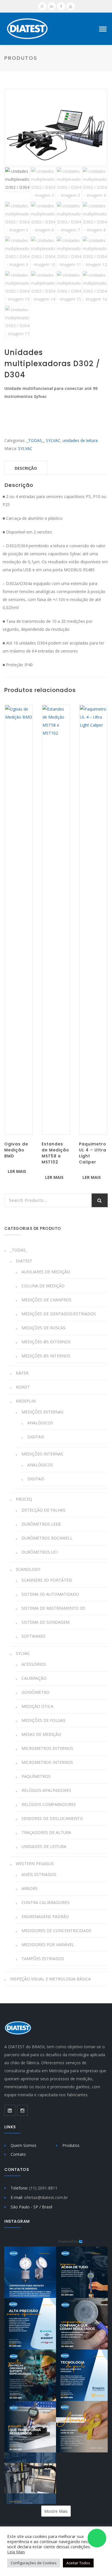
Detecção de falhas (44, 1510)
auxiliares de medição (46, 1272)
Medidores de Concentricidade (56, 1930)
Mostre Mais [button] (56, 2511)
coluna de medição (43, 1286)
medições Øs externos (46, 1342)
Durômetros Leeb (41, 1524)
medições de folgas (44, 1720)
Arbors (30, 1888)
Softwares (33, 1636)
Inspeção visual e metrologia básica (50, 1979)
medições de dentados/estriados (59, 1314)
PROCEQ (24, 1499)
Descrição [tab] (26, 468)
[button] (30, 2272)
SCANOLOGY (28, 1569)
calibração (34, 1678)
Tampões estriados (43, 1959)
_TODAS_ (35, 440)
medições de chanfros (47, 1300)
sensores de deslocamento (52, 1818)
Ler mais (17, 1171)
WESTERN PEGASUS (35, 1864)
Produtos (71, 2145)
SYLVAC (53, 440)
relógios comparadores (49, 1804)
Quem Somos (24, 2145)
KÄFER (22, 1373)
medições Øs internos (46, 1356)
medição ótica (37, 1706)
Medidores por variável (48, 1945)
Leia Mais (16, 2552)
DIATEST (24, 1261)
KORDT (23, 1387)
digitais (36, 1437)
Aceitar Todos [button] (78, 2563)
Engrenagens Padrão (45, 1916)
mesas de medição (41, 1734)
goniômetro (35, 1692)
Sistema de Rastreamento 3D (53, 1608)
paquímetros (36, 1776)
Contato (18, 2154)
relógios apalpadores (46, 1790)
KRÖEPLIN (26, 1401)
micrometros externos (47, 1748)
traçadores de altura (46, 1832)
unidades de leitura (80, 440)
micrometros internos (47, 1762)
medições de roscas (44, 1328)
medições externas (43, 1412)
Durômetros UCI (40, 1552)
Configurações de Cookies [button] (34, 2563)
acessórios (34, 1664)
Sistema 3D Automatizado (50, 1594)
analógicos (40, 1423)
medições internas (42, 1454)
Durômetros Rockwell (47, 1538)
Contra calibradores (46, 1902)
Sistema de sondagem (46, 1622)
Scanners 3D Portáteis (47, 1580)
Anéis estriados (39, 1874)
